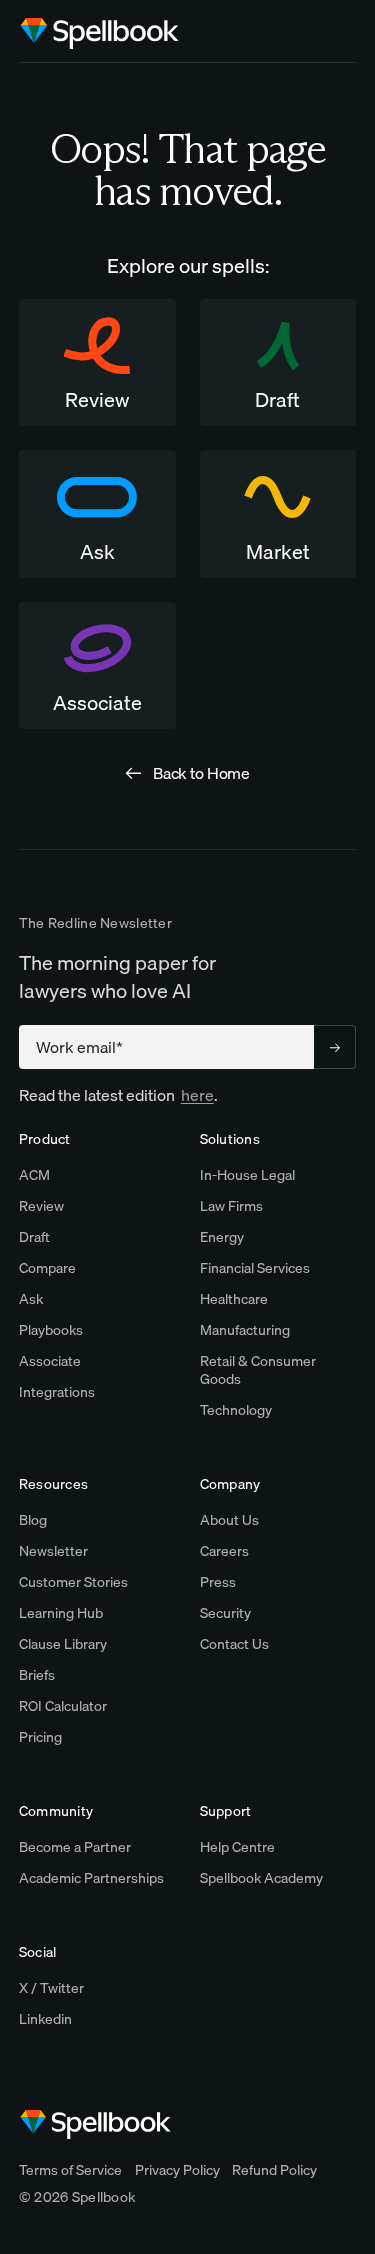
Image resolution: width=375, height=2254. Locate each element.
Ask (31, 1299)
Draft (34, 1237)
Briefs (37, 1675)
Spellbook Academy (261, 1878)
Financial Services (255, 1268)
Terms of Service (70, 2170)
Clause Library (63, 1644)
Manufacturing (245, 1330)
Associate (50, 1361)
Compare (47, 1268)
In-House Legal (247, 1175)
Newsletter (53, 1551)
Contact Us (234, 1644)
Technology (236, 1410)
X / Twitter (51, 1988)
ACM (34, 1175)
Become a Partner (75, 1847)
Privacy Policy (177, 2170)
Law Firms (231, 1206)
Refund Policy (274, 2170)
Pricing (40, 1737)
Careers (224, 1551)
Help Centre (237, 1847)
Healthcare (234, 1299)
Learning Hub (61, 1613)
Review (41, 1206)
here (197, 1095)
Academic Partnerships (91, 1878)
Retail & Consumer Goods (258, 1370)
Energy (222, 1237)
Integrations (57, 1392)
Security (225, 1613)
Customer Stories (73, 1582)
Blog (33, 1520)
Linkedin (45, 2019)
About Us (229, 1520)
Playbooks (51, 1330)
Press (218, 1582)
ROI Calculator (63, 1706)
